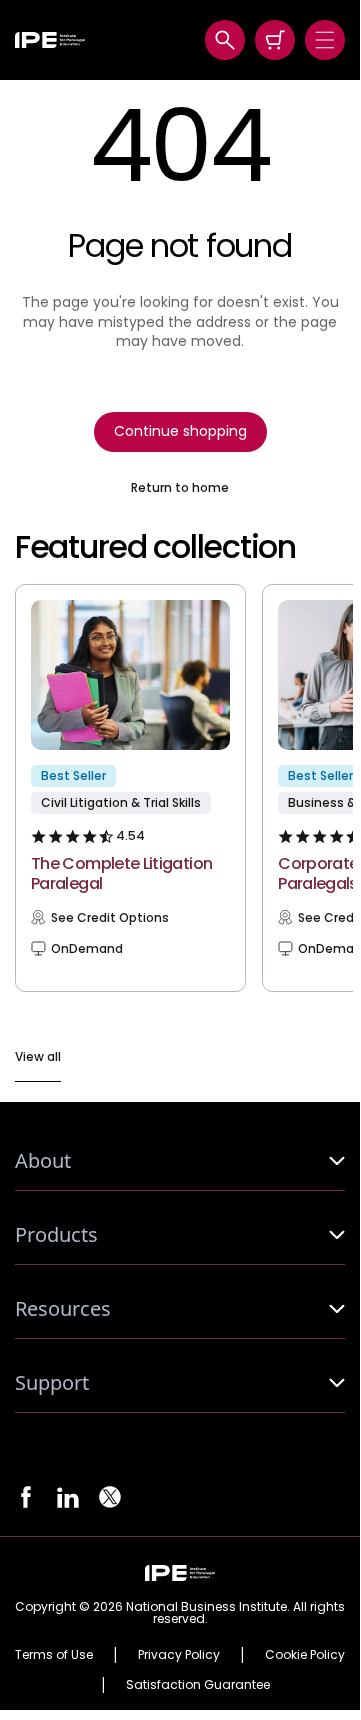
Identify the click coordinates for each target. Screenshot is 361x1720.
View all (38, 1056)
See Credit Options (110, 918)
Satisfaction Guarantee (198, 1685)
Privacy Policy (179, 1655)
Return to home (180, 488)
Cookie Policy (305, 1655)
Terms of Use (54, 1655)
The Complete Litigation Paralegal (121, 874)
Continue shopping (180, 431)
